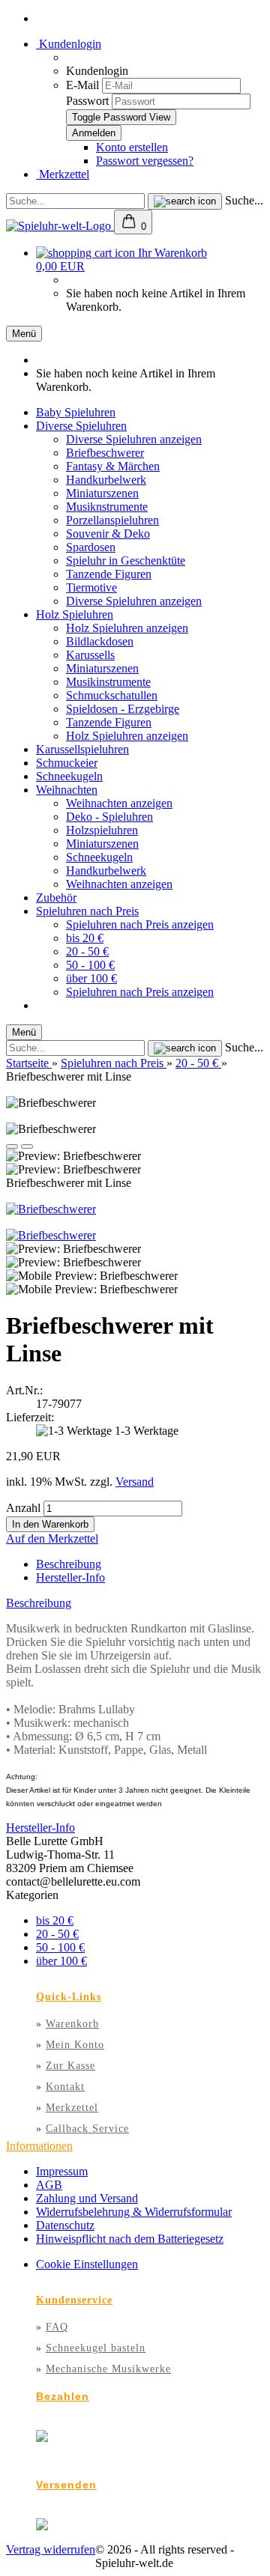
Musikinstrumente (108, 682)
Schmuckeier (67, 763)
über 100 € (91, 978)
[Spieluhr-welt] (60, 226)
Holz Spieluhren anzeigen (127, 628)
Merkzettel (63, 174)
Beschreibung (69, 1564)
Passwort (87, 101)
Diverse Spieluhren (81, 426)
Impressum (62, 2171)
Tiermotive (91, 587)
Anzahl (23, 1508)
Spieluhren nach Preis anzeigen (140, 924)
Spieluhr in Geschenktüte (126, 561)
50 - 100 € (90, 965)
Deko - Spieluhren (109, 817)
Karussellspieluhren (82, 749)
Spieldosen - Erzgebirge (123, 709)
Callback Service (87, 2129)
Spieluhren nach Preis (87, 911)
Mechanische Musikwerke (108, 2369)
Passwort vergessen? (145, 161)
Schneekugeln (69, 776)
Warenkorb (72, 2024)
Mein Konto (75, 2045)
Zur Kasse (70, 2066)
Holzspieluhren (102, 830)
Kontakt (65, 2087)
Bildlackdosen (100, 641)
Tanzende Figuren (109, 574)
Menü (24, 334)
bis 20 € (85, 938)
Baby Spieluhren (76, 412)
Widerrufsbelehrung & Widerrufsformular (134, 2212)
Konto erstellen (132, 147)
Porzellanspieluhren (112, 520)
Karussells (90, 655)
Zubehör (56, 897)
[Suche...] (185, 201)
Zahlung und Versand (87, 2198)
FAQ (57, 2327)
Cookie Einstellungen (87, 2264)
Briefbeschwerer (105, 453)
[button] (12, 1146)
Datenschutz (65, 2225)
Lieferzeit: (30, 1417)
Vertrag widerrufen (51, 2549)
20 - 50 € (87, 951)
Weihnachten (67, 790)
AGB (49, 2185)
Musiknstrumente (107, 507)
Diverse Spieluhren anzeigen (134, 439)
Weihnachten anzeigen (119, 803)
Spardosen (91, 547)
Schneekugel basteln (96, 2348)
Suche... (244, 200)
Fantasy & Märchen (113, 466)
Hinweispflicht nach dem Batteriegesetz (130, 2239)
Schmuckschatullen (112, 695)
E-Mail (82, 85)
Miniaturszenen (102, 493)
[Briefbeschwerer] (51, 1209)
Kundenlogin (69, 44)
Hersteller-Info (70, 1577)
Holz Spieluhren (75, 614)
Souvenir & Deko (108, 534)
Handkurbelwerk (106, 480)
